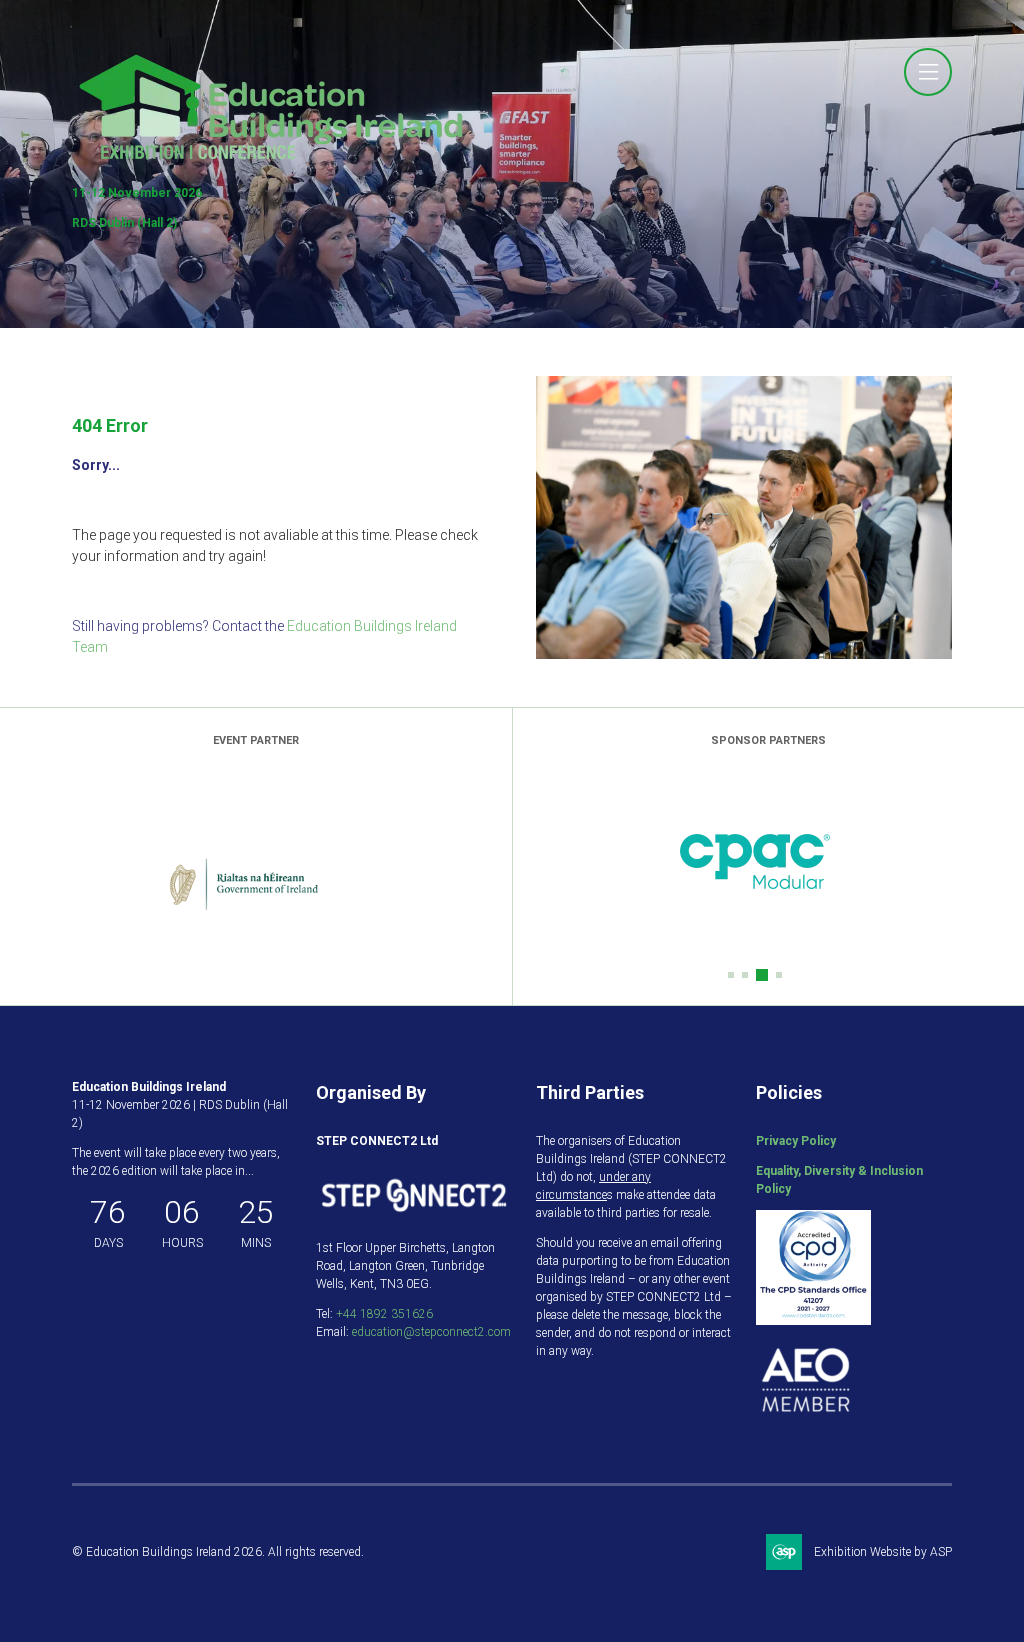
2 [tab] (745, 975)
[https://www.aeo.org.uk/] (806, 1426)
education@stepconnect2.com (431, 1332)
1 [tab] (731, 975)
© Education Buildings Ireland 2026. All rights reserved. (218, 1552)
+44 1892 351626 (384, 1314)
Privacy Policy (796, 1141)
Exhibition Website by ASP (883, 1552)
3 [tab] (759, 975)
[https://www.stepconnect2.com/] (414, 1218)
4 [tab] (776, 975)
